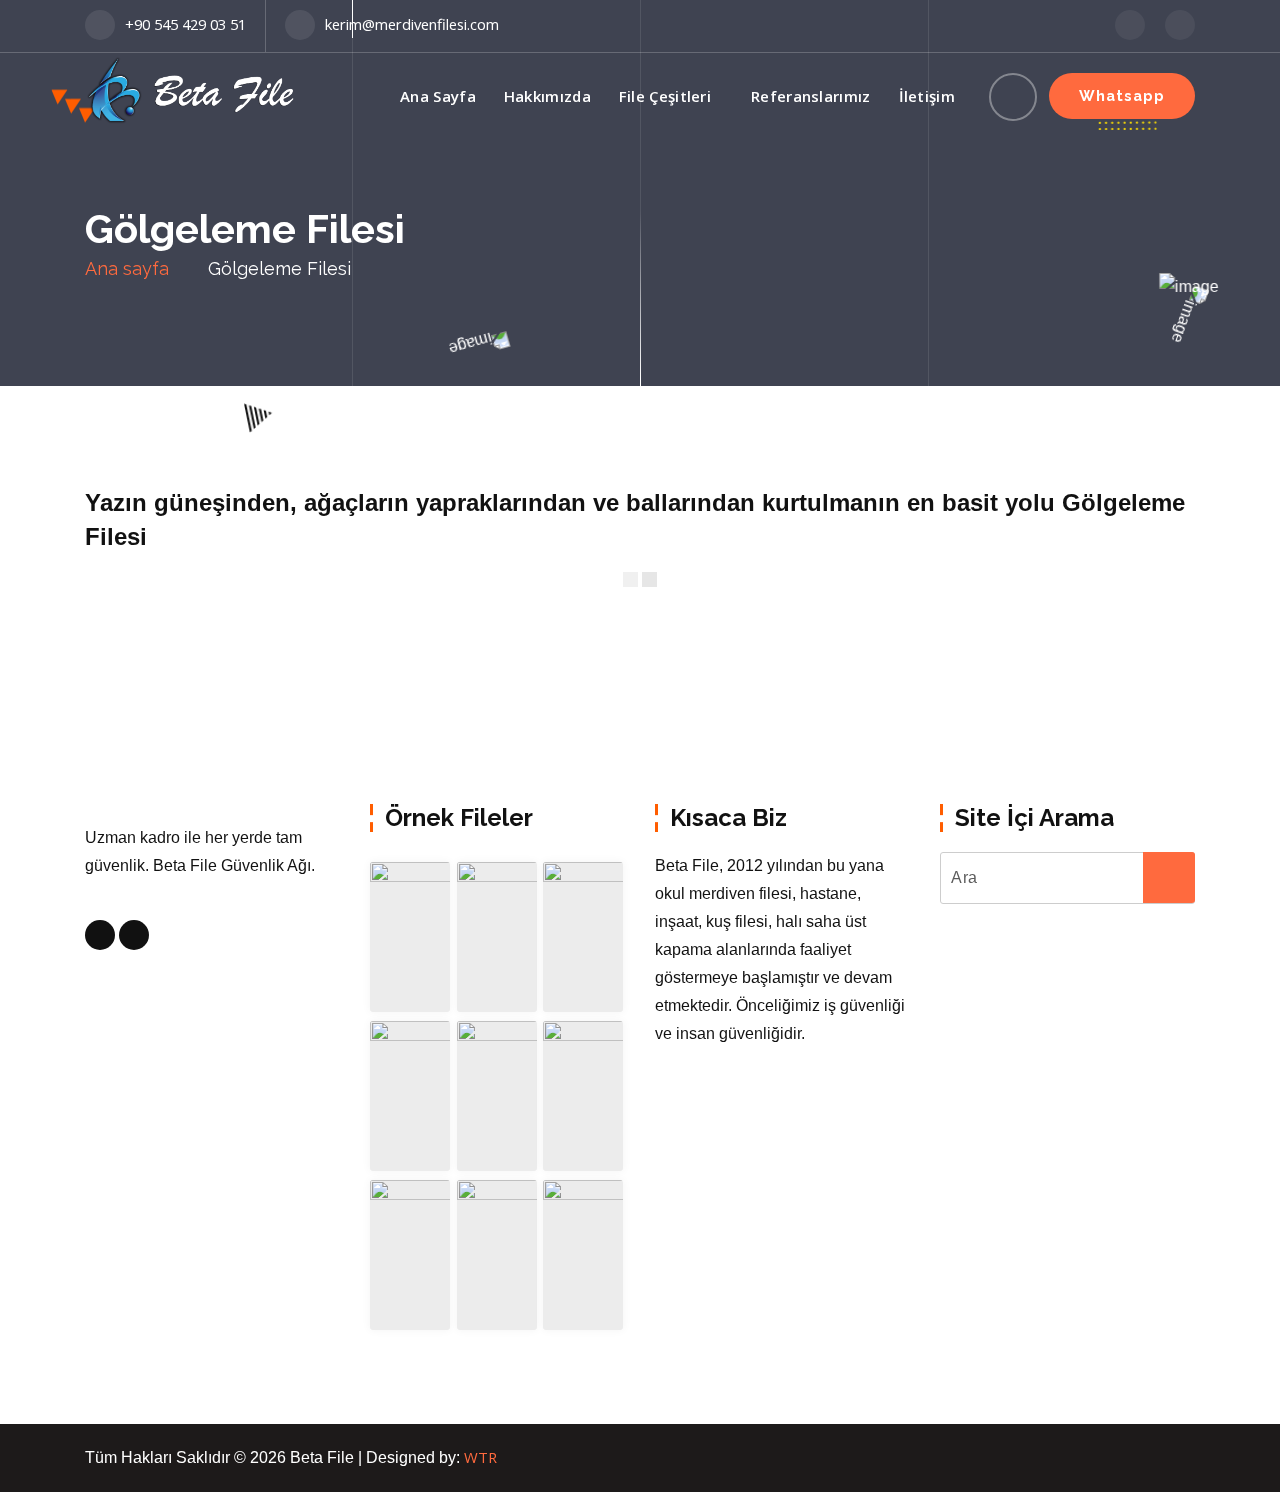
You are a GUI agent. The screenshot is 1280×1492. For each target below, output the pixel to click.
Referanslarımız (811, 96)
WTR (480, 1457)
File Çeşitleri (665, 96)
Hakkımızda (547, 96)
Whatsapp (1122, 95)
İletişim (927, 96)
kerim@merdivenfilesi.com (412, 24)
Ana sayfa (127, 268)
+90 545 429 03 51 (185, 24)
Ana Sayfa (438, 96)
